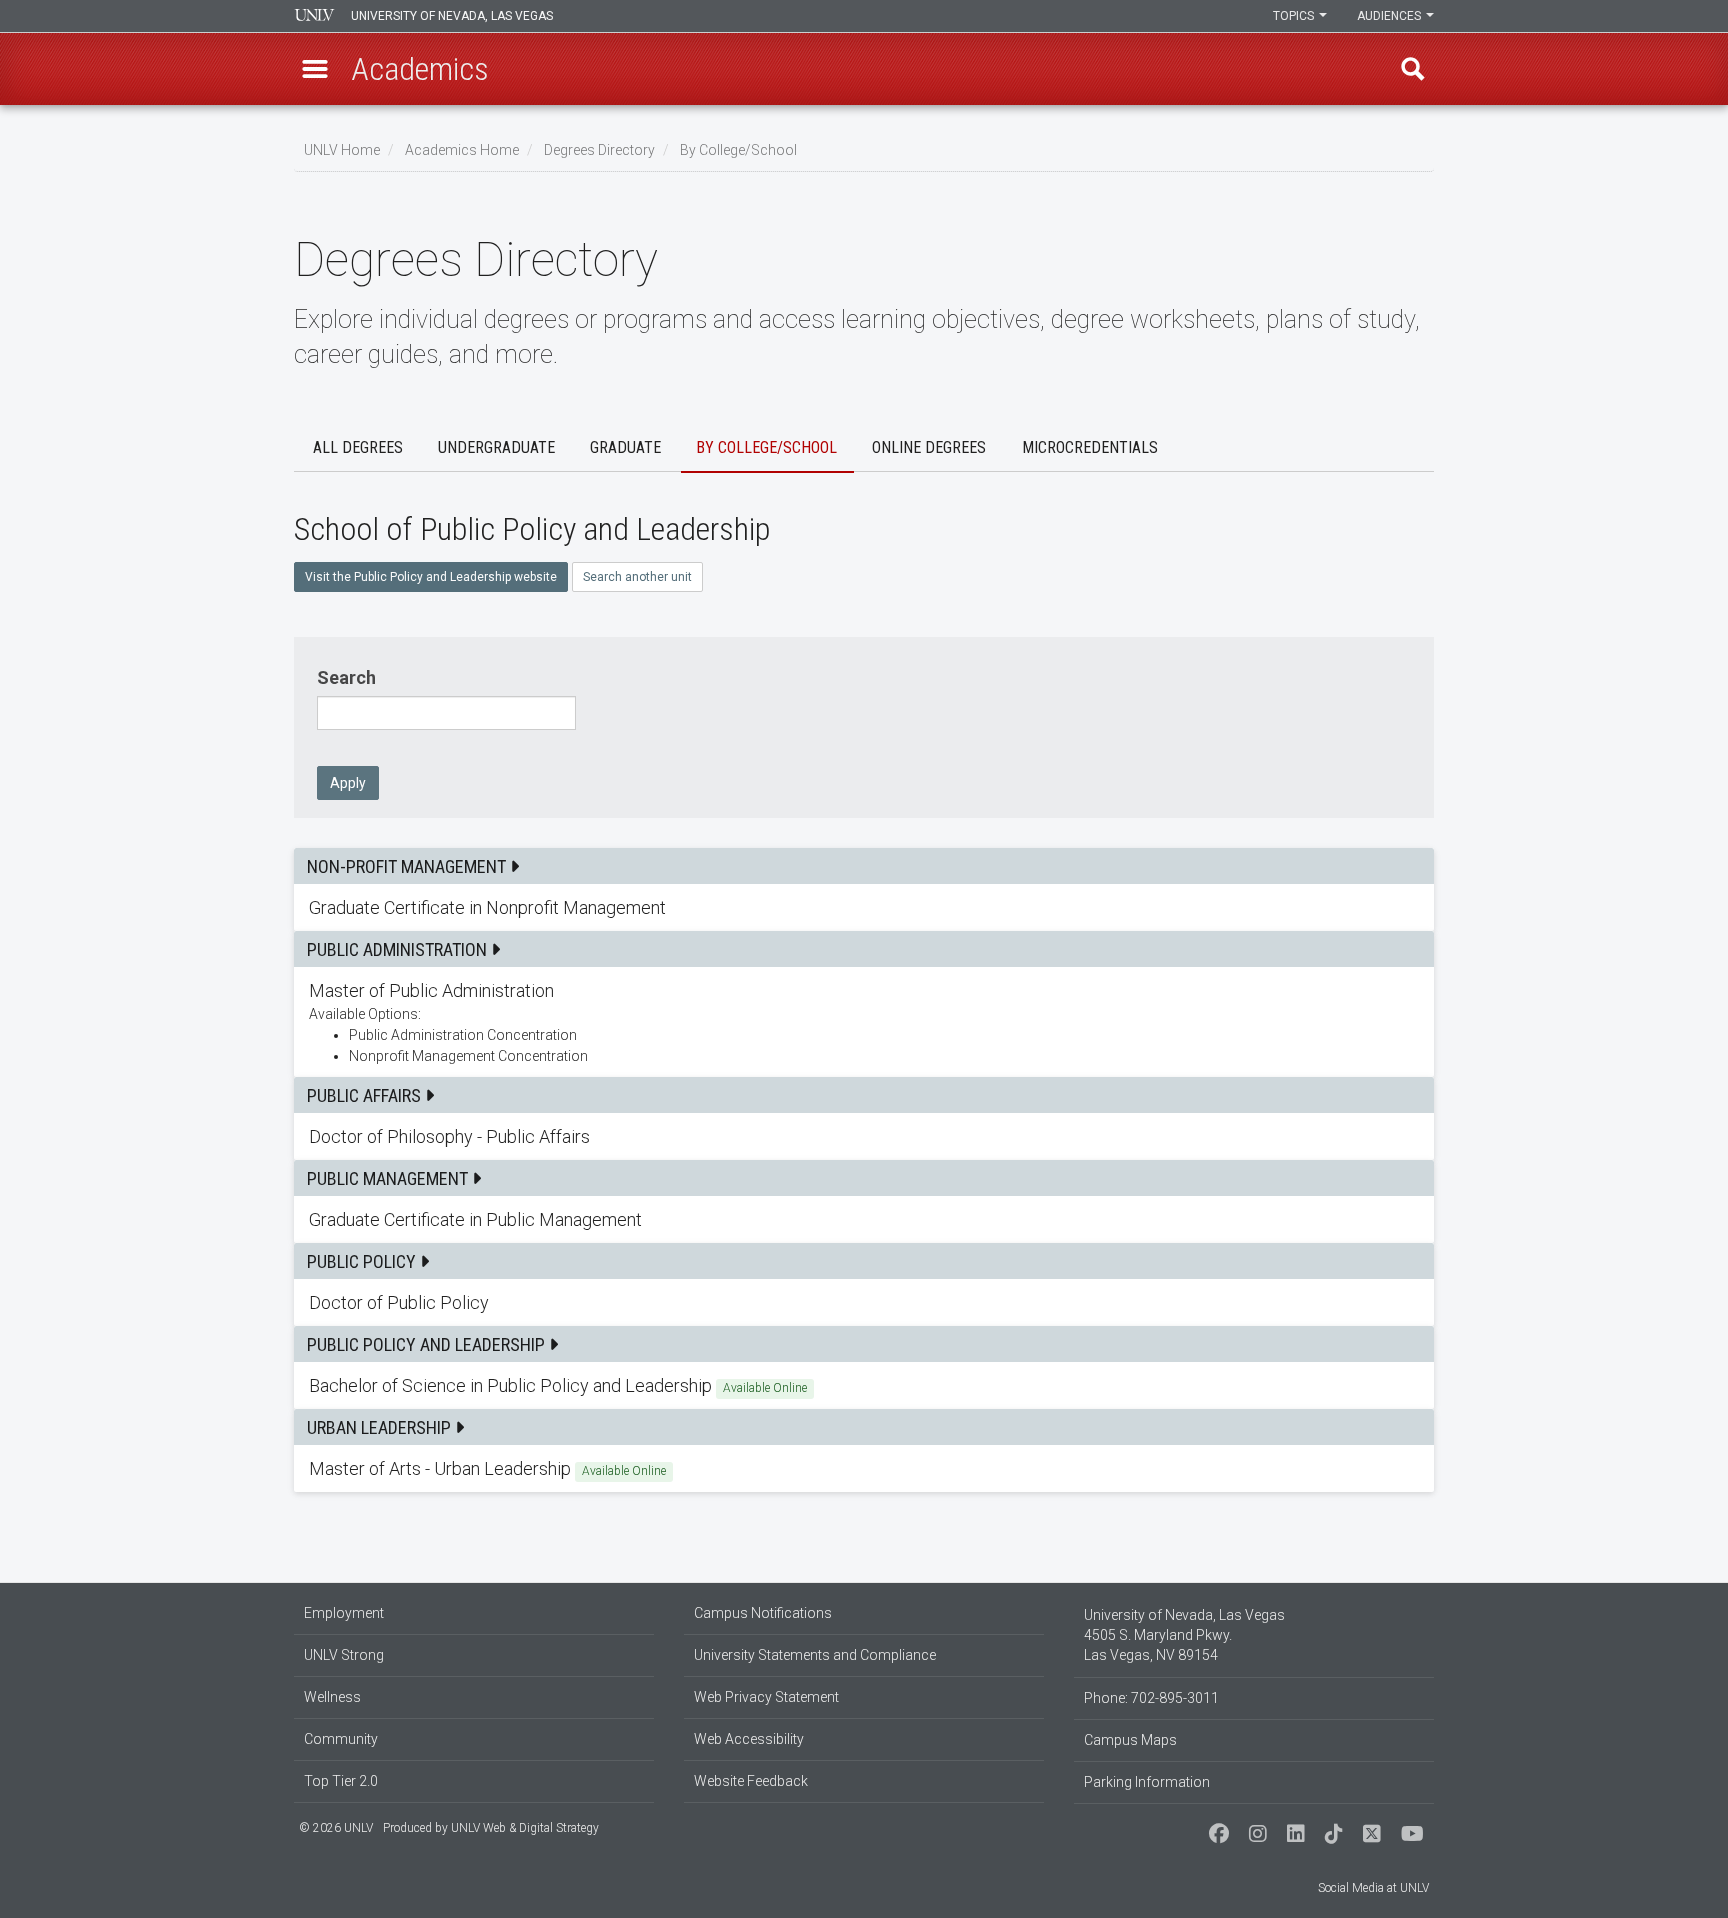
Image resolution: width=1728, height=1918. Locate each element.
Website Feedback (751, 1781)
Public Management (389, 1178)
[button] (315, 69)
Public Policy (363, 1261)
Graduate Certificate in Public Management (864, 1219)
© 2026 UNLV (336, 1828)
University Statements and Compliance (815, 1655)
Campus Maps (1130, 1740)
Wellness (332, 1697)
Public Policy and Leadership (428, 1344)
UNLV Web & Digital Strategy (525, 1828)
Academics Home (462, 150)
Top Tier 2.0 (341, 1781)
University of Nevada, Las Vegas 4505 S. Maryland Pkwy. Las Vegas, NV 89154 (1184, 1635)
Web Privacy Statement (766, 1697)
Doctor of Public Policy (864, 1302)
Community (341, 1739)
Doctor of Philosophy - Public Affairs (864, 1136)
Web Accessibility (749, 1739)
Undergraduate (496, 447)
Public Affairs (366, 1095)
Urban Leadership (381, 1427)
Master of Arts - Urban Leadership (864, 1468)
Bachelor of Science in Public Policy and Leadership (864, 1385)
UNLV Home (342, 150)
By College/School (738, 150)
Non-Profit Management (408, 866)
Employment (344, 1613)
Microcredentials (1090, 447)
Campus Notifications (763, 1613)
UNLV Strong (344, 1655)
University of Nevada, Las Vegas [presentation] (452, 16)
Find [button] (1413, 69)
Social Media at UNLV (1373, 1888)
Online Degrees (929, 447)
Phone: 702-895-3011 (1151, 1698)
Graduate (625, 447)
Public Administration (399, 949)
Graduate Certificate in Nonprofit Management (864, 907)
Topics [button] (1295, 16)
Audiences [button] (1390, 16)
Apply (348, 783)
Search (346, 677)
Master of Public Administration (864, 1022)
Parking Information (1147, 1782)
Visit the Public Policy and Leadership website (431, 577)
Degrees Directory (599, 150)
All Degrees (358, 447)
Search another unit (637, 577)
